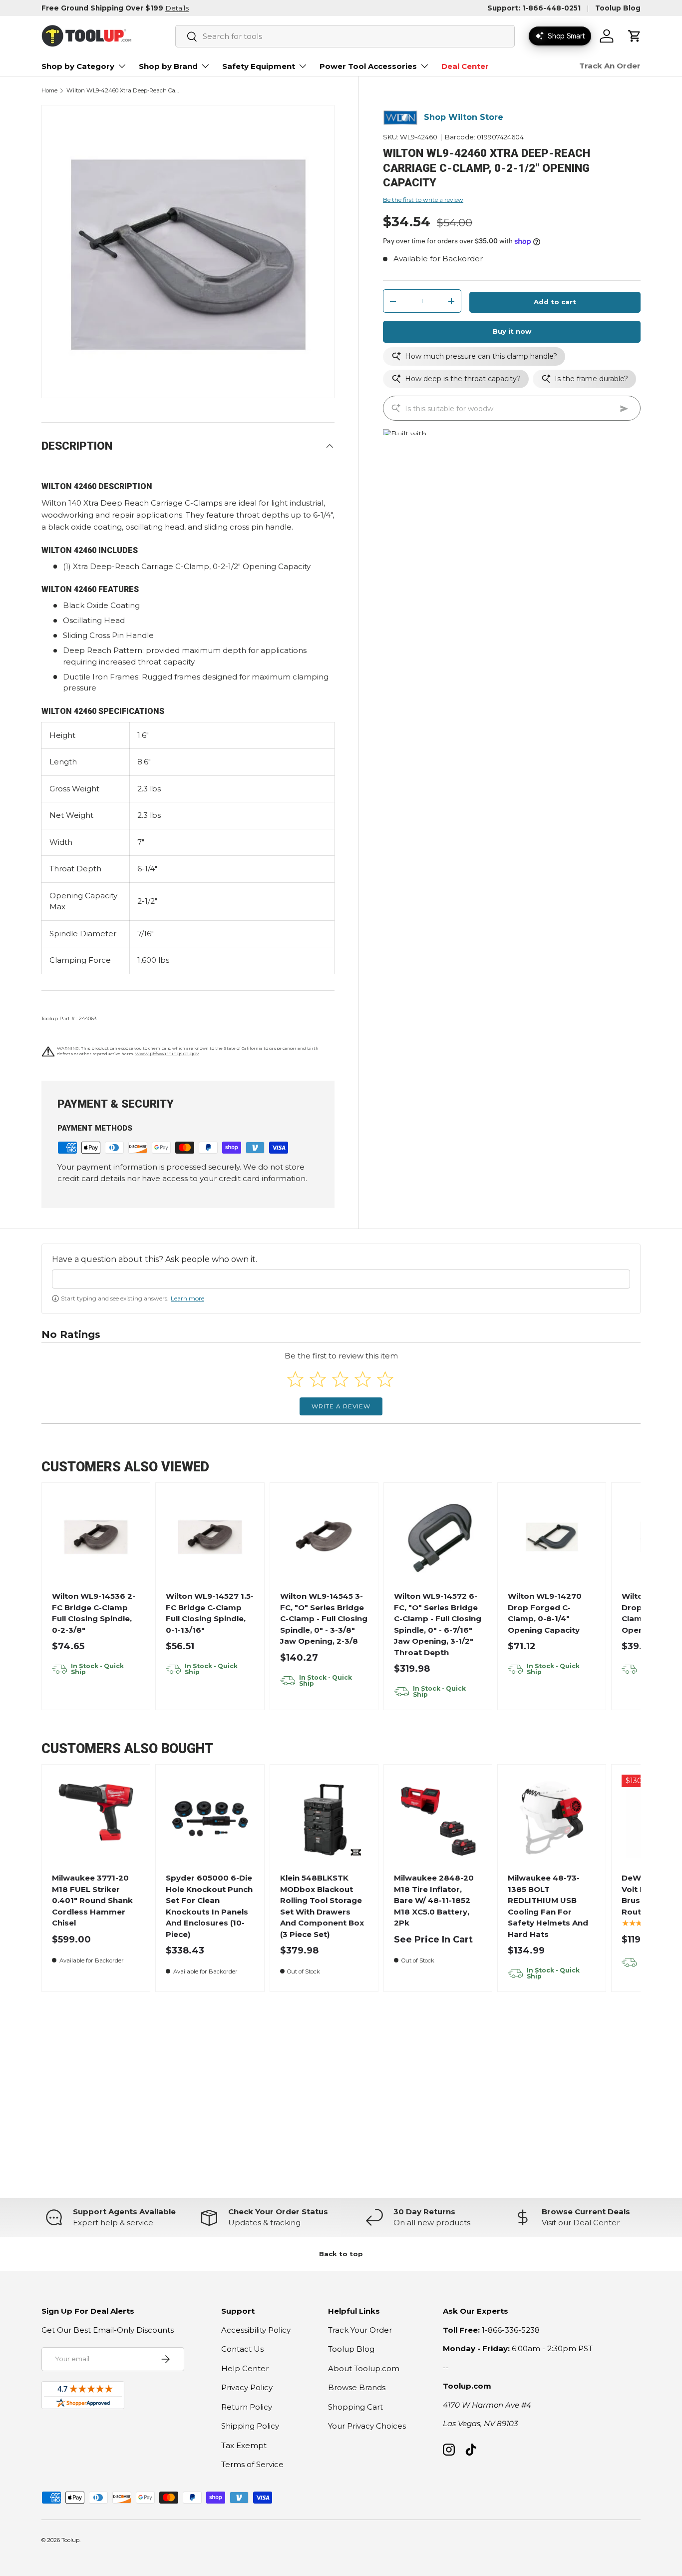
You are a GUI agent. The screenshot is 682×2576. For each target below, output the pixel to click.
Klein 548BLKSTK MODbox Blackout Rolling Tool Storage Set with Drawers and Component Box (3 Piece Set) (322, 1906)
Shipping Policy (250, 2426)
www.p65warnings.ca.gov (167, 1053)
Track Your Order (360, 2330)
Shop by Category (78, 66)
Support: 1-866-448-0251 (534, 8)
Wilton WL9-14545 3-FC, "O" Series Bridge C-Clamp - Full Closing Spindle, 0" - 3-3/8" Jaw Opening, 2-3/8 (324, 1618)
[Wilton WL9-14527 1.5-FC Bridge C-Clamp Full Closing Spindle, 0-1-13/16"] (210, 1537)
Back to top (341, 2254)
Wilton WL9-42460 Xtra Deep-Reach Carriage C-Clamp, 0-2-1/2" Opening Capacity (123, 91)
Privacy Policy (247, 2387)
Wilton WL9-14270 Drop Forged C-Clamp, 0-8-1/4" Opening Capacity (545, 1613)
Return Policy (247, 2407)
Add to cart (555, 302)
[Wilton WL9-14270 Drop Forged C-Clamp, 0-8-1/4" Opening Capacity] (552, 1537)
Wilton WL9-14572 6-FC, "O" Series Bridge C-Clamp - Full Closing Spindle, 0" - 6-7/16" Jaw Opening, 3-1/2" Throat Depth (438, 1624)
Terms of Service (252, 2464)
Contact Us (242, 2349)
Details (177, 8)
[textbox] (341, 1279)
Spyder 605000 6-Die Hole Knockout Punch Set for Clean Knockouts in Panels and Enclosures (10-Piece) (209, 1906)
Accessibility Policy (256, 2330)
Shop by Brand (168, 66)
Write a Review (341, 1406)
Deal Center (465, 66)
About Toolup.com (364, 2368)
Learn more (187, 1298)
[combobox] (345, 36)
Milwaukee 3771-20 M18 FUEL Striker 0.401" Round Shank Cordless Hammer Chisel (92, 1900)
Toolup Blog (618, 8)
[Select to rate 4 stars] (363, 1379)
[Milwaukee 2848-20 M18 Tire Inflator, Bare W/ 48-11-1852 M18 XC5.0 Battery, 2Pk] (438, 1819)
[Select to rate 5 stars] (385, 1379)
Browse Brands (357, 2387)
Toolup (70, 2540)
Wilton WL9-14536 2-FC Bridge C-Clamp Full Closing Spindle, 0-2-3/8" (94, 1613)
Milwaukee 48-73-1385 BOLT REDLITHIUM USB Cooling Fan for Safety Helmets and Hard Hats (548, 1906)
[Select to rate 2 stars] (318, 1379)
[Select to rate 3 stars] (340, 1379)
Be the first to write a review (423, 200)
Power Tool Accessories (368, 66)
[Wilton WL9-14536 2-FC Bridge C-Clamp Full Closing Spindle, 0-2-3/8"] (96, 1537)
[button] (635, 36)
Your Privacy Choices (367, 2426)
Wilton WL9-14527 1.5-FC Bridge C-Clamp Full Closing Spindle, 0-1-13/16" (210, 1613)
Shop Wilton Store (464, 118)
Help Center (245, 2368)
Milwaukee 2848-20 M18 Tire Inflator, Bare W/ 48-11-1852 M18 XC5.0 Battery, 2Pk (434, 1900)
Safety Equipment (259, 66)
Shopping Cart (355, 2407)
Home (49, 91)
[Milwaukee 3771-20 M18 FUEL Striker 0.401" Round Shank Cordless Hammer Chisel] (96, 1819)
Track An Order (610, 66)
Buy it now (512, 332)
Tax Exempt (244, 2445)
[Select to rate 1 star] (295, 1379)
